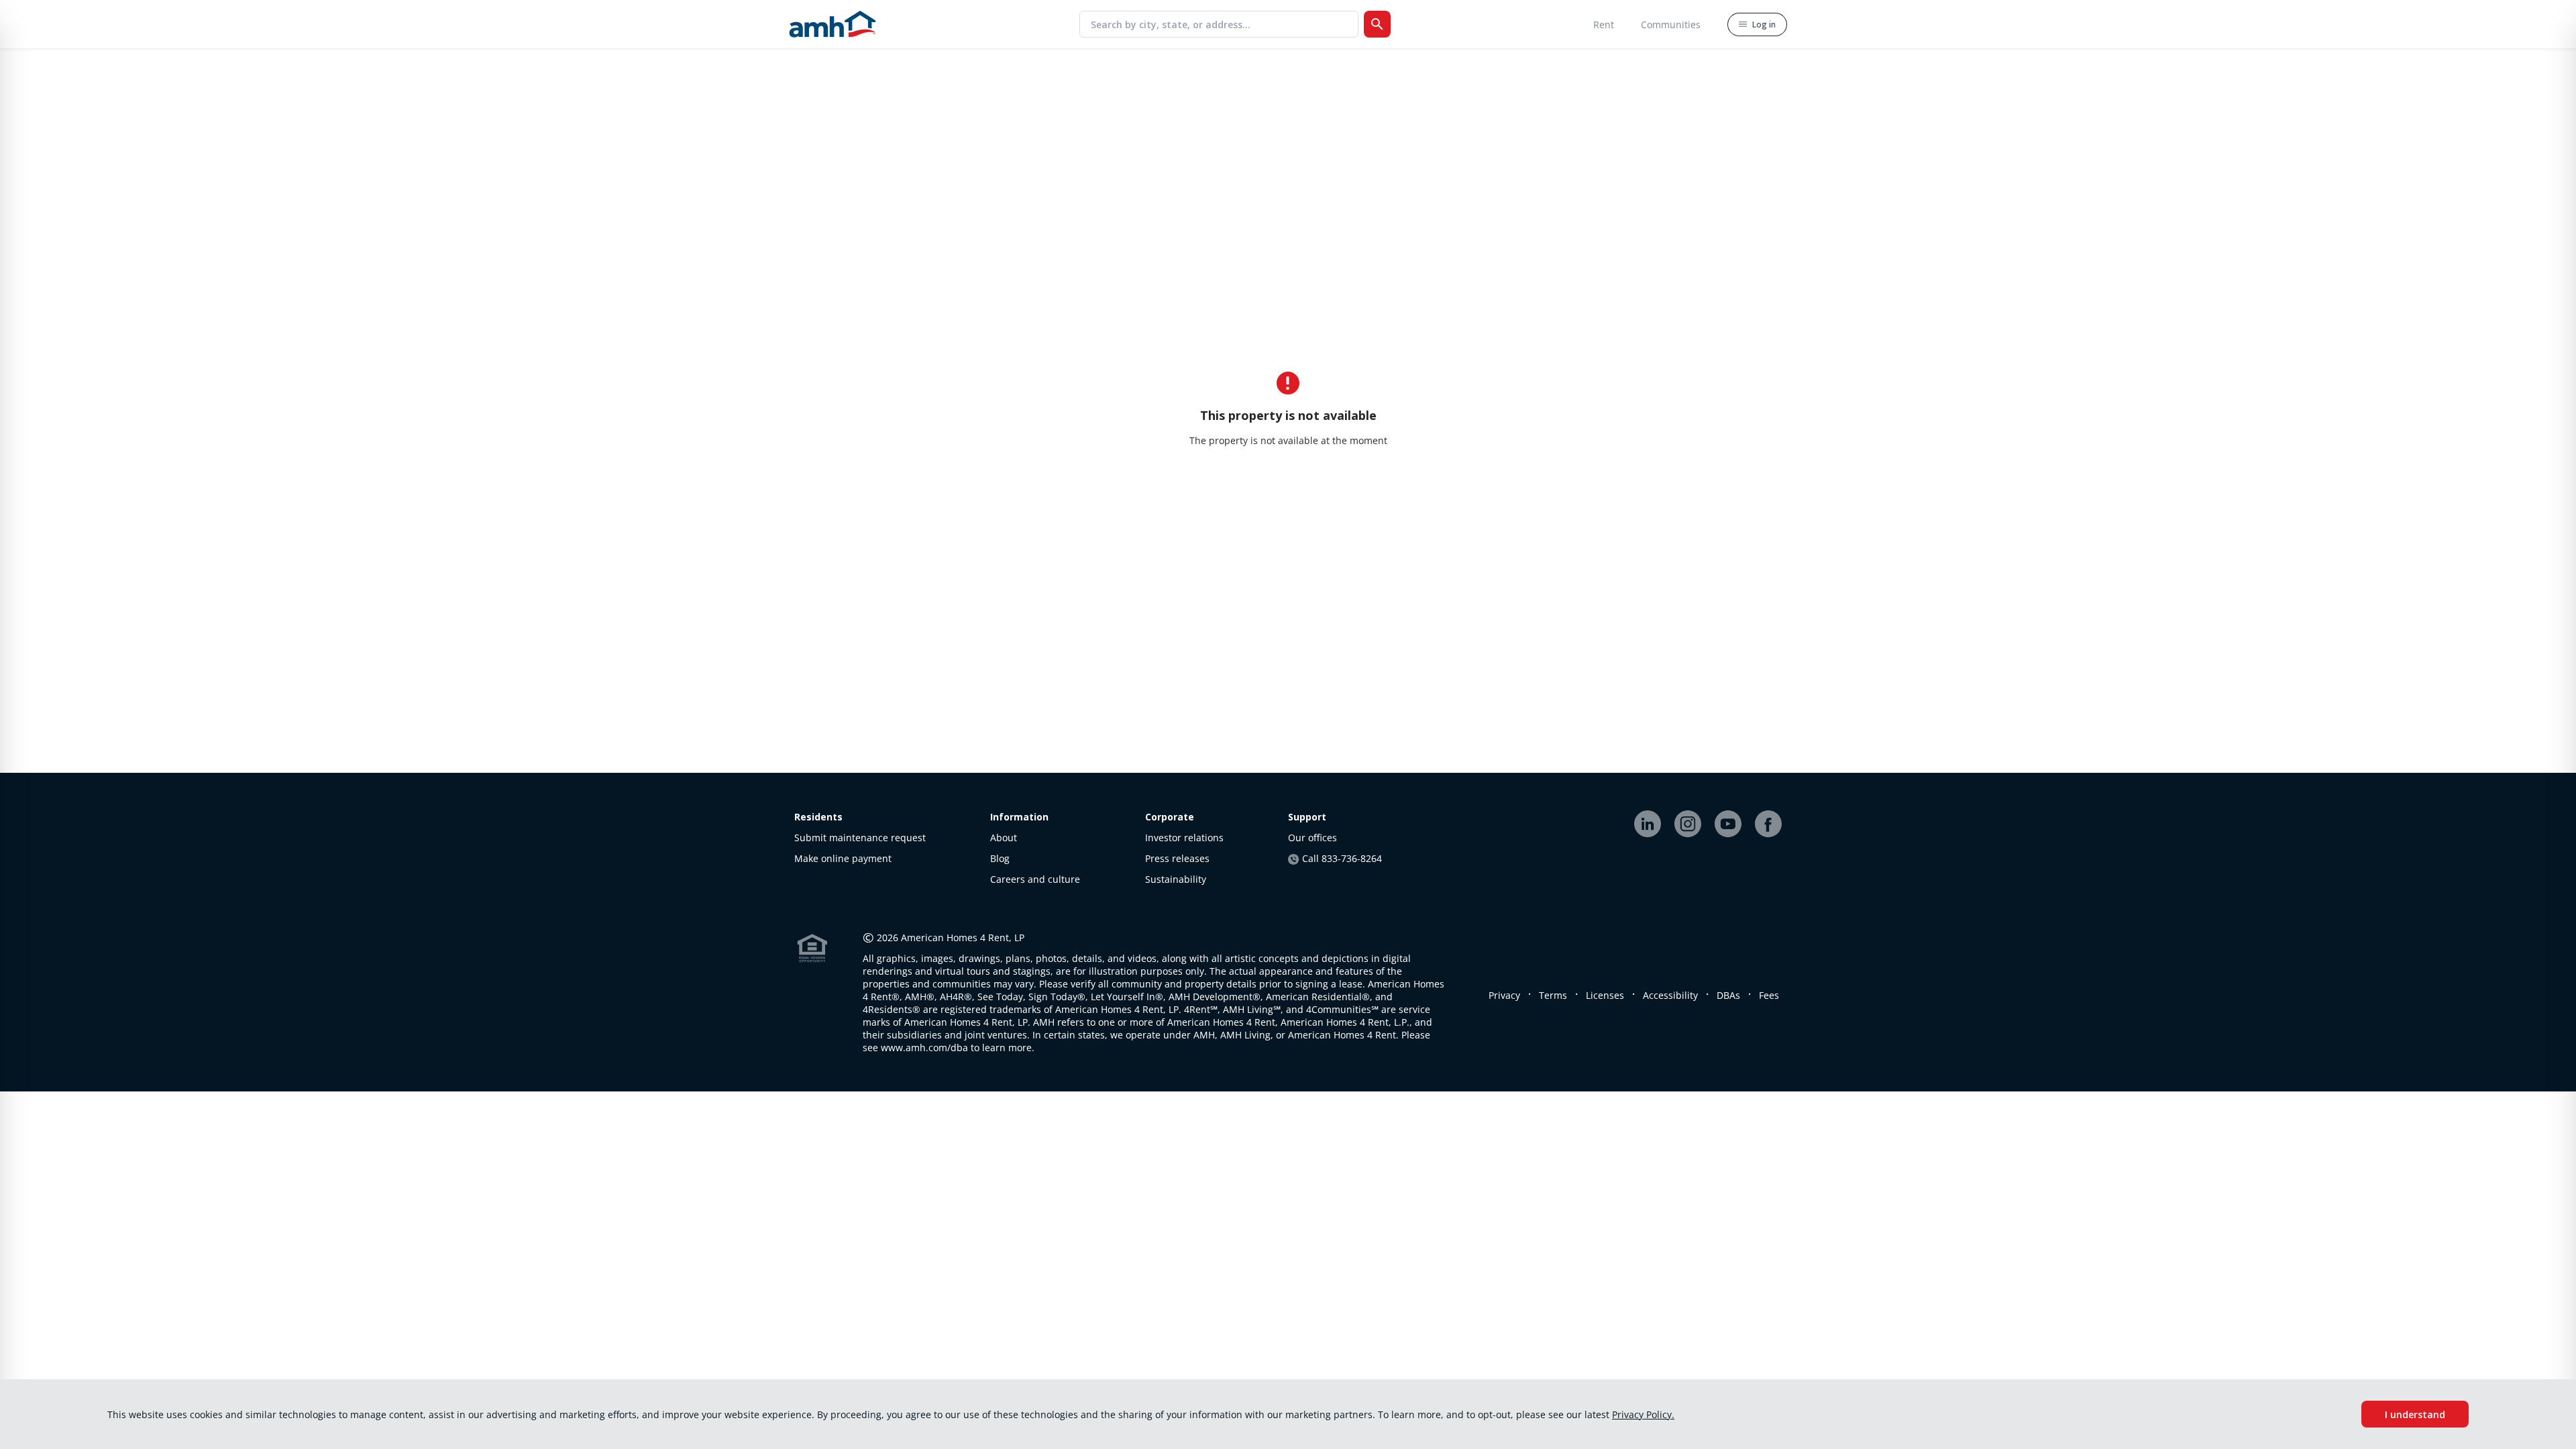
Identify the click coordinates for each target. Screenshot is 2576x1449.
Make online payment (843, 858)
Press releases (1177, 858)
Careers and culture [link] (1035, 879)
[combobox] (1224, 24)
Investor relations (1184, 838)
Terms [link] (1553, 995)
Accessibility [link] (1670, 995)
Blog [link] (1000, 858)
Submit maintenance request (860, 838)
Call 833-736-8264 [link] (1342, 858)
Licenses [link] (1605, 995)
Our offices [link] (1312, 838)
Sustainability (1176, 879)
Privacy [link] (1504, 995)
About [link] (1004, 838)
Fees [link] (1769, 995)
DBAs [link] (1728, 995)
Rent (1604, 24)
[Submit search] (1377, 24)
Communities (1671, 24)
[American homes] (833, 24)
